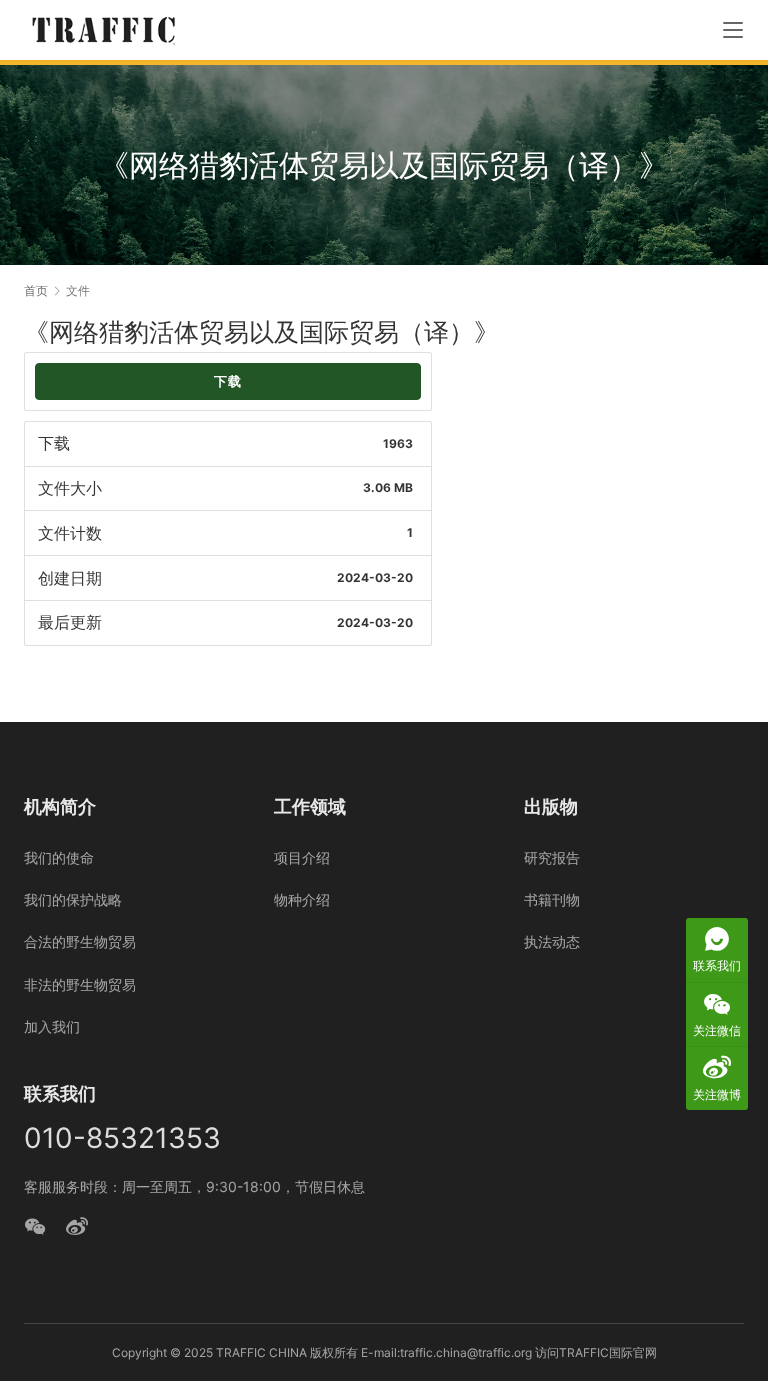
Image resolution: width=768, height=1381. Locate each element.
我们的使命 (59, 857)
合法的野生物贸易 (80, 941)
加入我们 (52, 1026)
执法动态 (552, 941)
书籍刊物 (552, 899)
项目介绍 (302, 857)
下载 (228, 381)
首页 (36, 290)
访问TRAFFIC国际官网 (596, 1352)
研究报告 (552, 857)
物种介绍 (302, 899)
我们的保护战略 (73, 899)
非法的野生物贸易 (80, 984)
